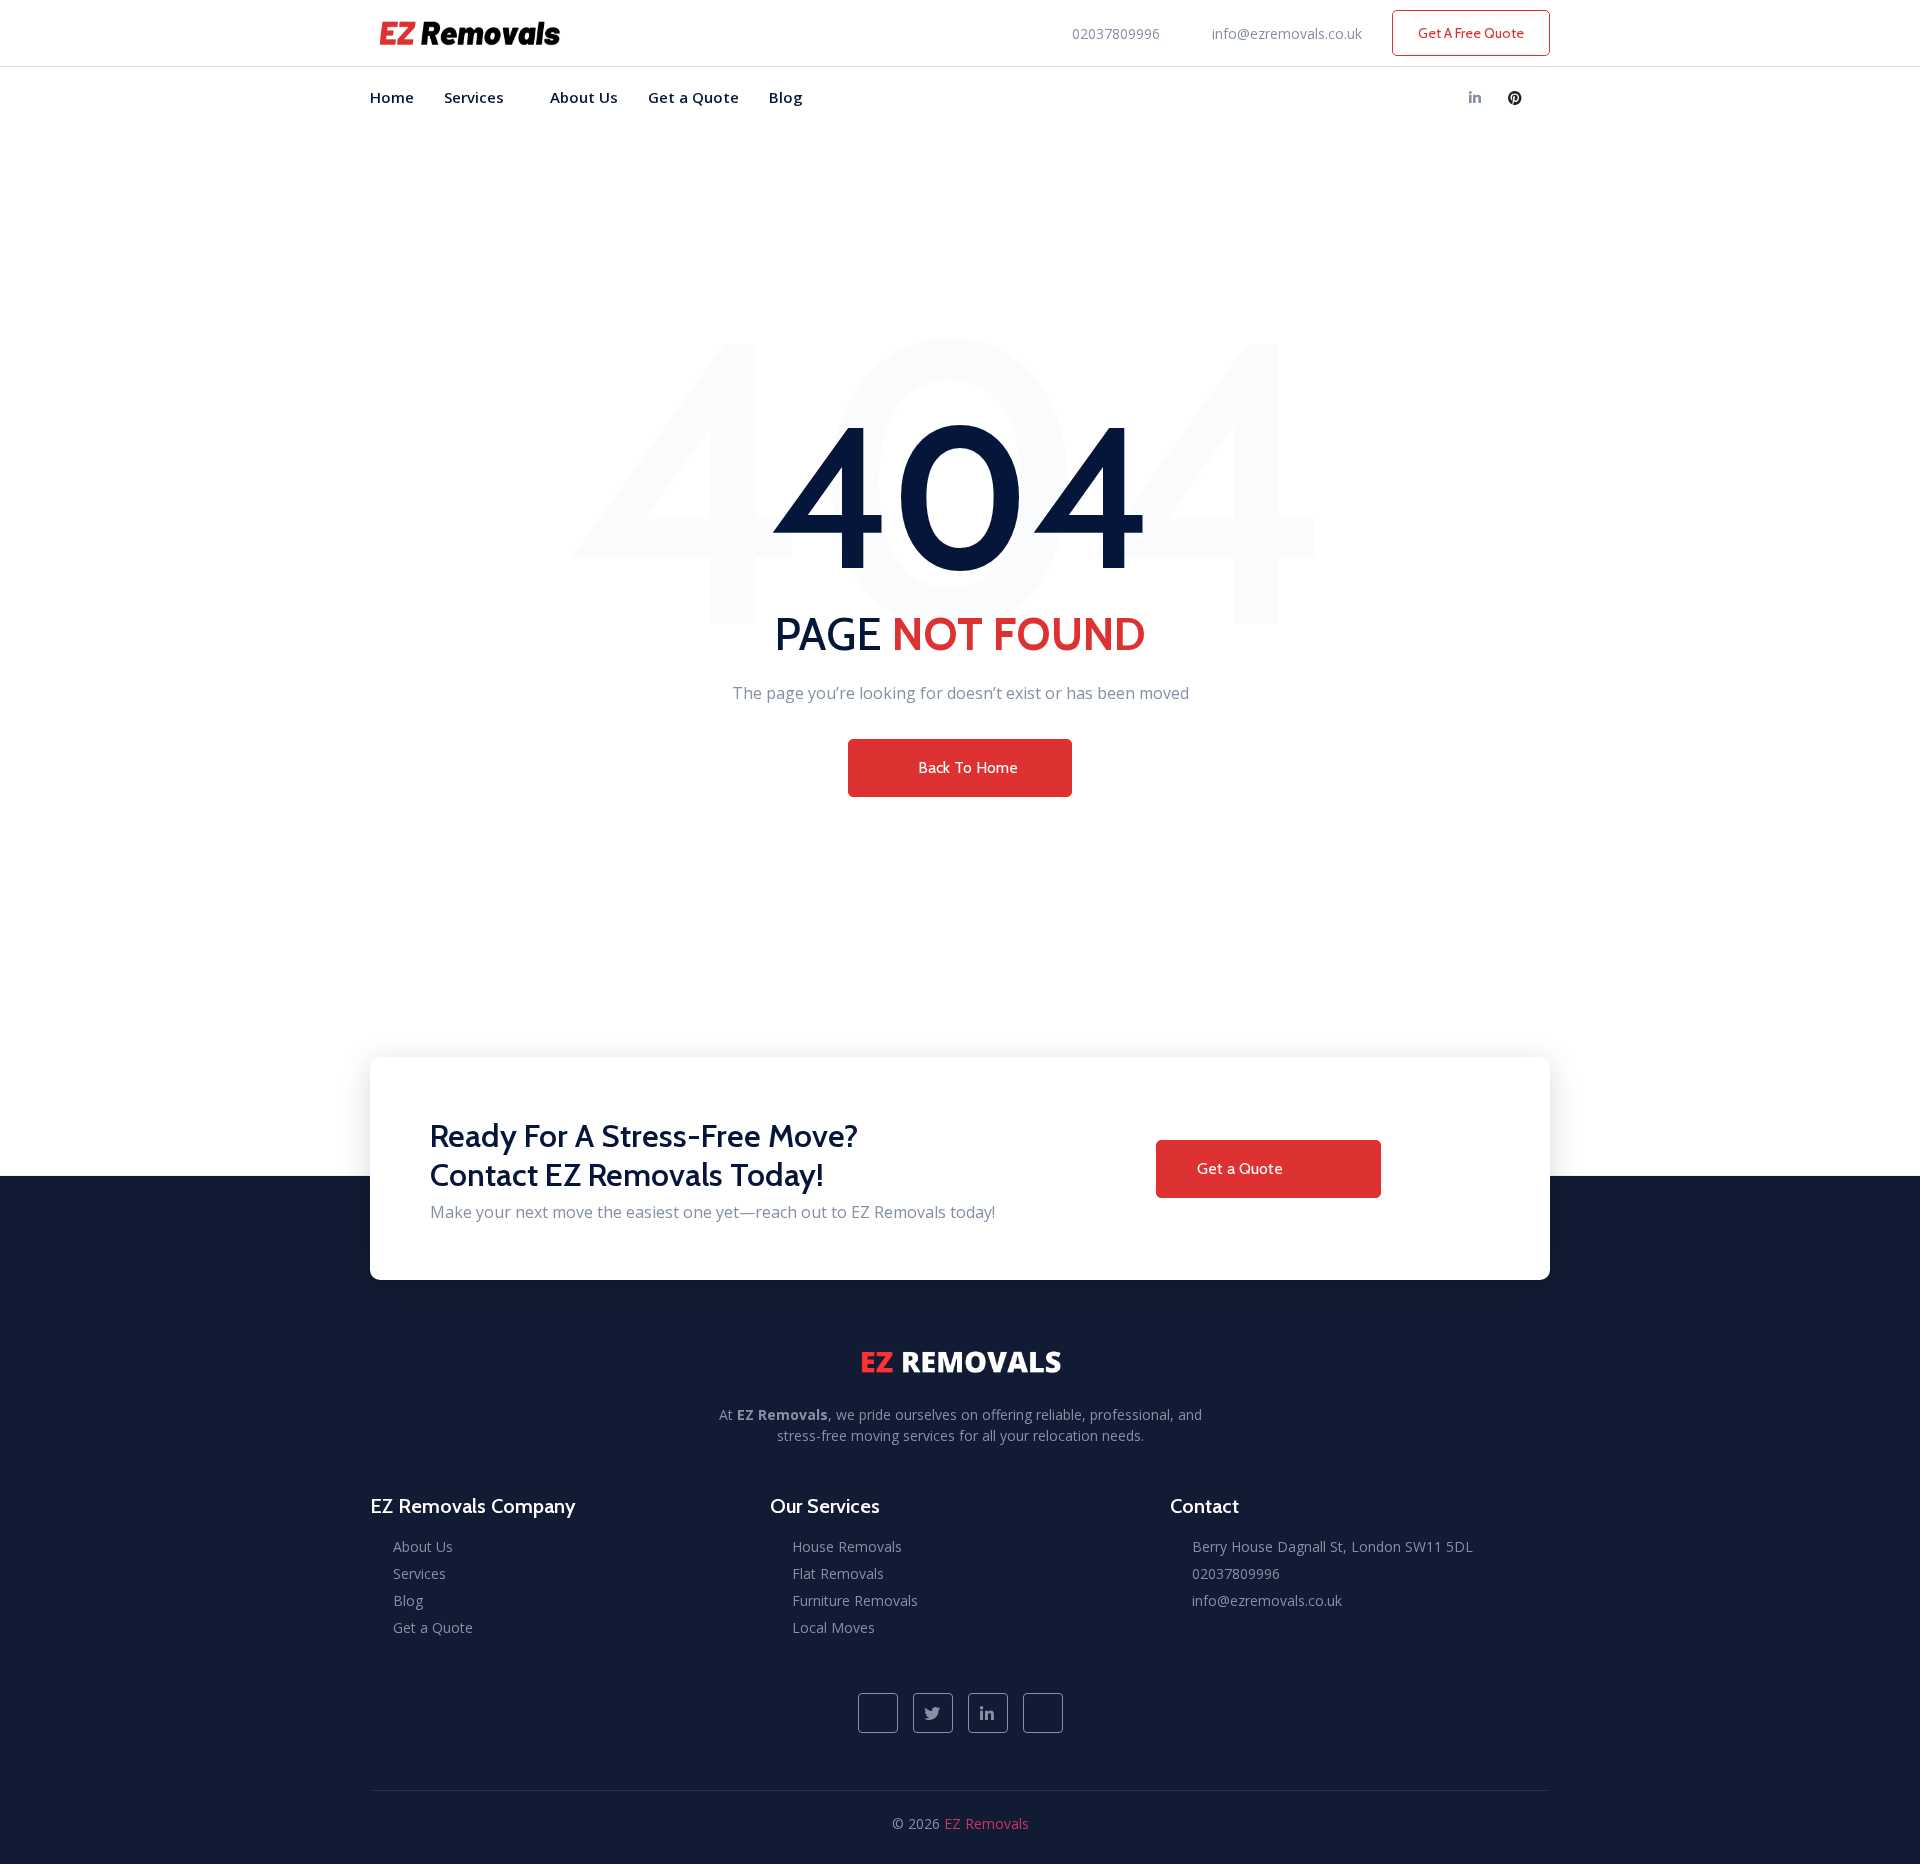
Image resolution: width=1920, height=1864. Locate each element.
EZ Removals (986, 1823)
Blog (786, 97)
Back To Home (968, 767)
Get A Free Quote (1471, 33)
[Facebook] (1395, 97)
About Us (584, 97)
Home (392, 97)
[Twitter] (1435, 97)
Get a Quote (693, 97)
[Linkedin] (1475, 97)
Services (474, 97)
